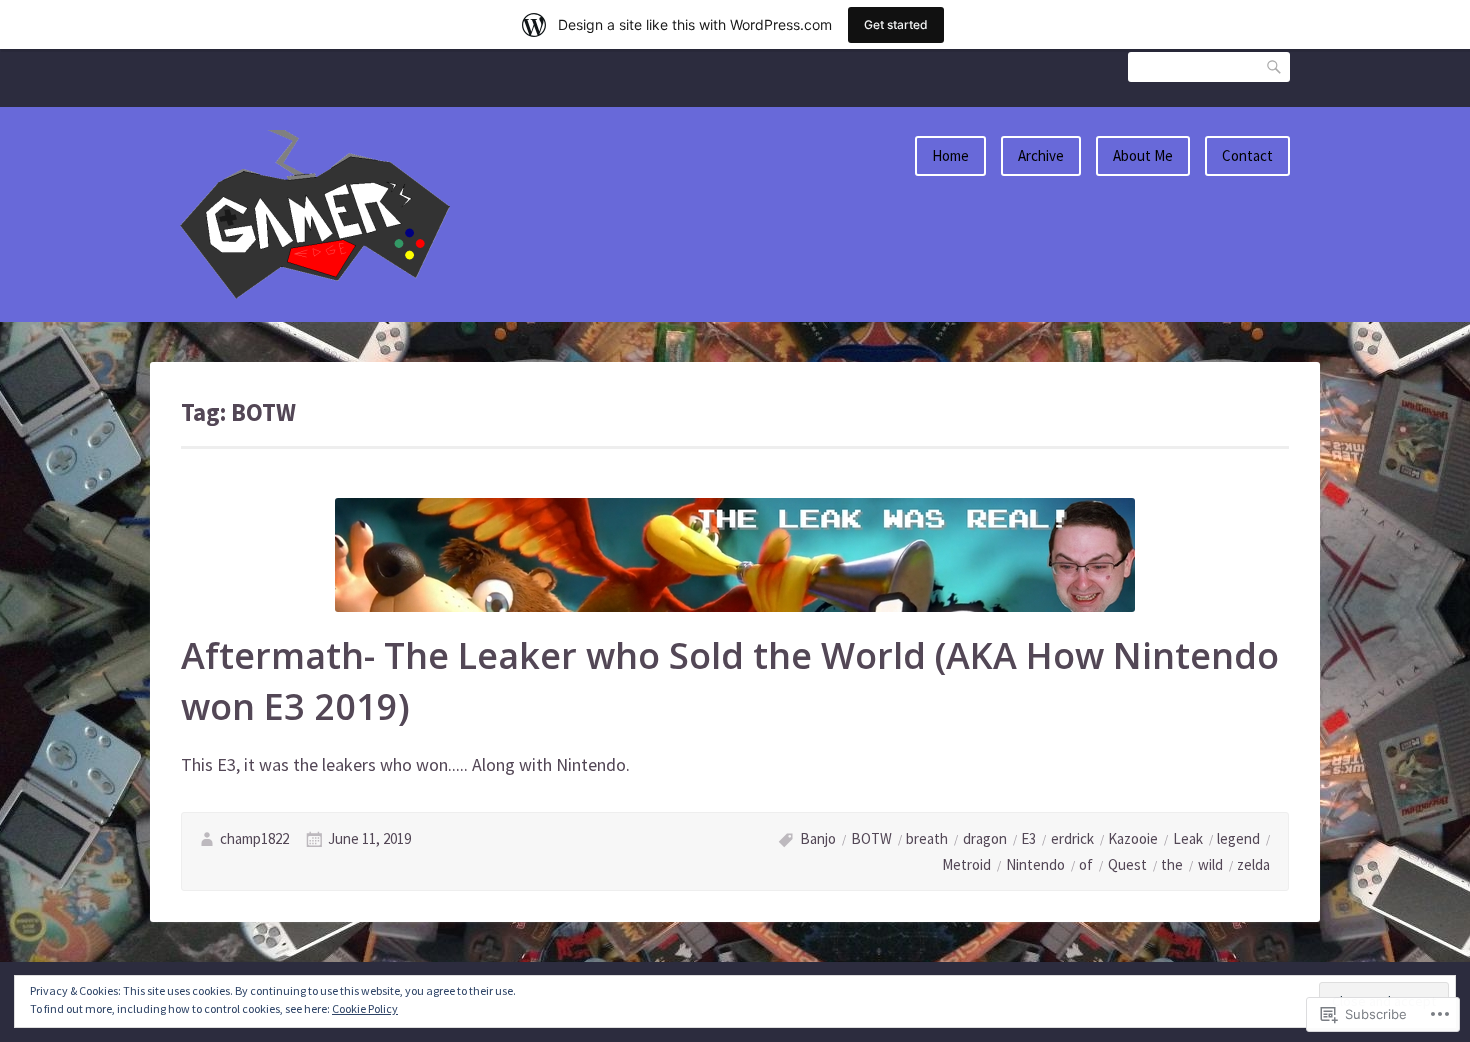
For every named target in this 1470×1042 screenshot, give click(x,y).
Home (950, 155)
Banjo (818, 838)
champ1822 (254, 838)
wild (1210, 864)
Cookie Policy (365, 1008)
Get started (896, 24)
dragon (985, 838)
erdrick (1072, 838)
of (1086, 864)
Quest (1127, 864)
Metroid (966, 864)
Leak (1188, 838)
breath (927, 838)
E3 (1028, 838)
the (1172, 864)
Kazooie (1133, 838)
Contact (1247, 155)
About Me (1143, 155)
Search (1275, 66)
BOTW (871, 838)
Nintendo (1035, 864)
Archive (1041, 155)
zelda (1253, 864)
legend (1238, 838)
